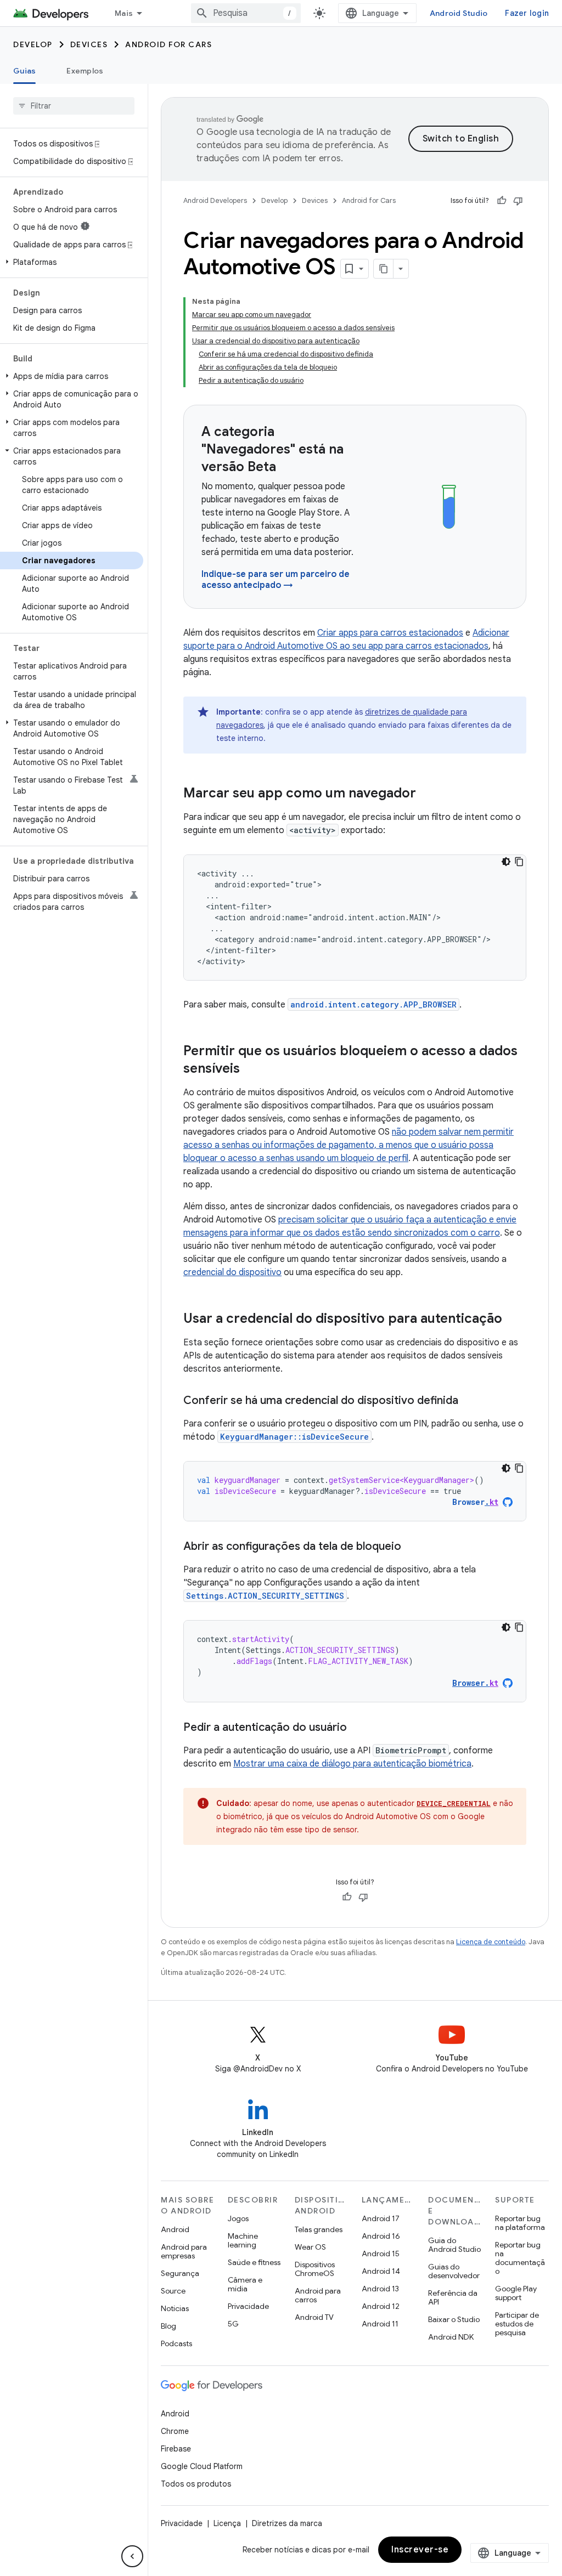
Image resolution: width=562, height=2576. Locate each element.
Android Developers (215, 200)
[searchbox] (74, 106)
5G (233, 2324)
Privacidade (248, 2306)
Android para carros (318, 2295)
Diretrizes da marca (287, 2523)
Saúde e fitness (254, 2262)
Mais (124, 13)
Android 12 (381, 2306)
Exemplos (85, 71)
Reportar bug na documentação (520, 2258)
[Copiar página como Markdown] (384, 269)
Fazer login (527, 13)
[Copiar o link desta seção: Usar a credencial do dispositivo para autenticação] (513, 1320)
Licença (227, 2523)
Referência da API (453, 2297)
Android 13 (380, 2289)
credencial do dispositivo (232, 1272)
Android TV (314, 2317)
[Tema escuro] (506, 862)
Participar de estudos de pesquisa (517, 2324)
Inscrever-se (420, 2550)
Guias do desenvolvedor (454, 2271)
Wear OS (310, 2247)
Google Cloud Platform (202, 2466)
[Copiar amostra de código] (519, 862)
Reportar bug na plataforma (520, 2223)
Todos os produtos (196, 2484)
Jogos (238, 2218)
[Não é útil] (518, 201)
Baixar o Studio (454, 2319)
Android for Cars (168, 44)
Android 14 (381, 2271)
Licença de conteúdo (491, 1942)
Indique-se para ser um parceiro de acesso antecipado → (276, 580)
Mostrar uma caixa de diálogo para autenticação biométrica (352, 1764)
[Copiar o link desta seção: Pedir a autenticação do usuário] (358, 1728)
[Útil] (502, 201)
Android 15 (381, 2254)
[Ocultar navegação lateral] (132, 2556)
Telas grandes (319, 2229)
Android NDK (451, 2337)
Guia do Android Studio (454, 2245)
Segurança (180, 2273)
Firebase (176, 2449)
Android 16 (381, 2236)
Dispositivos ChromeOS (315, 2269)
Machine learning (243, 2240)
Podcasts (176, 2343)
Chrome (175, 2431)
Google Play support (516, 2293)
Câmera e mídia (245, 2284)
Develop (33, 44)
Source (173, 2291)
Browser (475, 1502)
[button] (72, 262)
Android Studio (459, 13)
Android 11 (380, 2324)
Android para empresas (184, 2251)
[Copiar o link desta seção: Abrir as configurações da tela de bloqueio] (412, 1547)
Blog (168, 2326)
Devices (89, 44)
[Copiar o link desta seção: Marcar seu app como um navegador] (427, 794)
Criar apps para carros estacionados (390, 633)
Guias (24, 71)
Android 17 (381, 2218)
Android (175, 2229)
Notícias (175, 2308)
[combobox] (246, 13)
